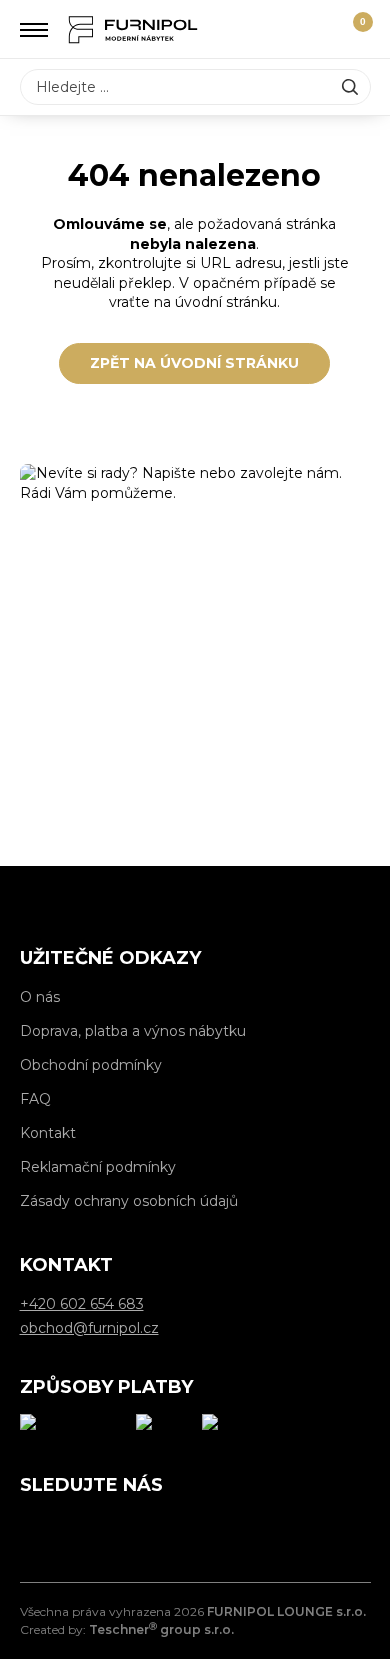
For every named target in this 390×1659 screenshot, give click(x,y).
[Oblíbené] (317, 30)
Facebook (35, 1527)
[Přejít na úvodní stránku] (133, 29)
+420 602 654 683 (195, 794)
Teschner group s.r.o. (161, 1629)
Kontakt (48, 1133)
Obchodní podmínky (91, 1065)
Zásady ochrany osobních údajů (129, 1201)
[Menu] (34, 30)
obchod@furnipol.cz (195, 739)
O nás (40, 997)
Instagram (80, 1527)
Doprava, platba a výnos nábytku (133, 1031)
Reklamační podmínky (98, 1167)
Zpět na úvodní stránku (194, 363)
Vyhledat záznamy (350, 87)
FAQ (35, 1099)
